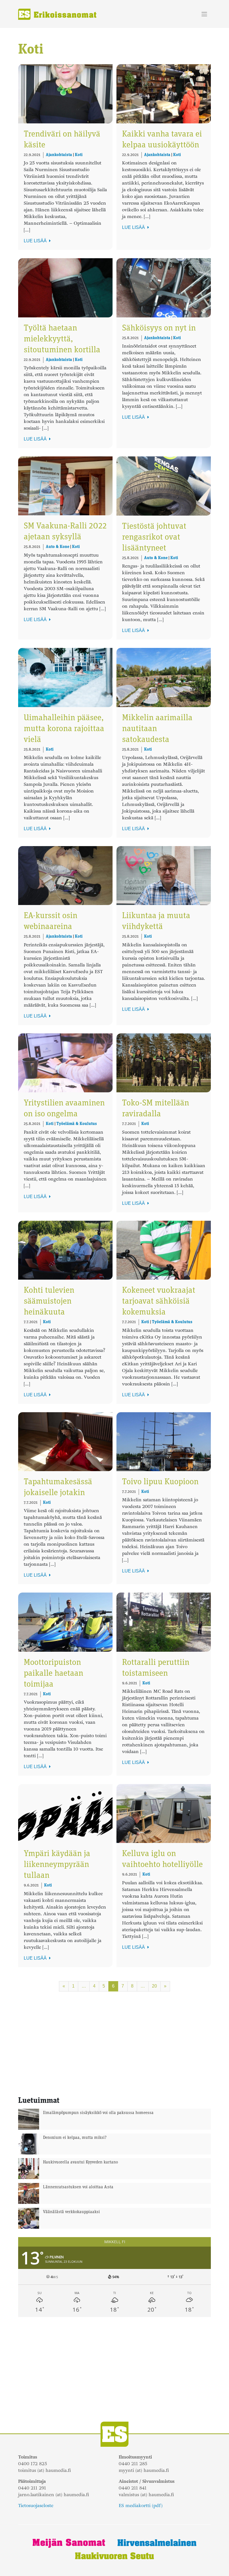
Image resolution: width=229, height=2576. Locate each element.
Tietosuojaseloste (36, 2506)
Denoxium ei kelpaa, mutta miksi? (75, 2138)
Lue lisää (36, 241)
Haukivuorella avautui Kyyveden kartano (80, 2162)
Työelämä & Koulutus (77, 1124)
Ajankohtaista (59, 155)
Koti (79, 155)
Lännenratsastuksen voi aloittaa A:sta (78, 2187)
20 (154, 1986)
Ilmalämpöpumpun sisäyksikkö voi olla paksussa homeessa (98, 2113)
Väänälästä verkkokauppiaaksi (71, 2212)
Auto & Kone (58, 547)
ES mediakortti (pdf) (141, 2506)
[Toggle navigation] (204, 14)
